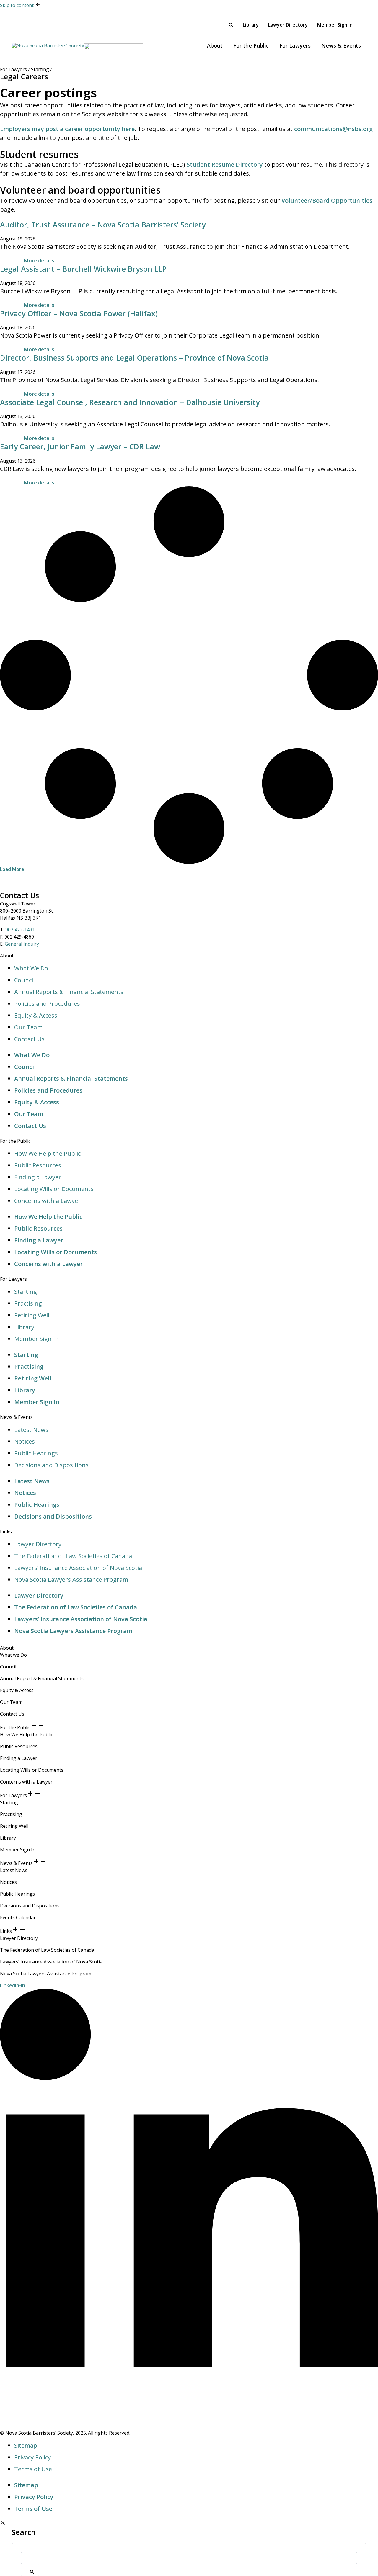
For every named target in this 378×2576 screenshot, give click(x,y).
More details (39, 260)
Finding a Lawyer (38, 1177)
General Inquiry (22, 944)
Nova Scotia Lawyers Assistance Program (71, 1580)
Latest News (31, 1430)
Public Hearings (36, 1453)
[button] (231, 26)
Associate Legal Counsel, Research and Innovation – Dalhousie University (130, 402)
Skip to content (17, 5)
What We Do (31, 968)
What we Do (13, 1655)
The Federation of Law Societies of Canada (73, 1556)
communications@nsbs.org (333, 129)
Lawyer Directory (38, 1544)
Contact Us (29, 1039)
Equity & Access (36, 1015)
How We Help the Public (47, 1153)
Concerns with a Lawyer (47, 1201)
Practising (28, 1303)
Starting (26, 1292)
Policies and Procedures (47, 1004)
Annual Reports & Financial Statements (69, 992)
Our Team (28, 1027)
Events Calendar (18, 1917)
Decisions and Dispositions (51, 1465)
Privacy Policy (32, 2457)
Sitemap (26, 2445)
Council (24, 980)
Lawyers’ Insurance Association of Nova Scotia (78, 1568)
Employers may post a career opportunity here (67, 129)
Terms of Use (33, 2469)
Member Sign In (36, 1339)
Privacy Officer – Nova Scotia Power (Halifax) (79, 313)
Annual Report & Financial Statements (42, 1678)
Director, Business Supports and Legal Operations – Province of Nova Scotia (134, 358)
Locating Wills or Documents (54, 1189)
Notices (25, 1441)
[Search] (30, 2570)
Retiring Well (32, 1315)
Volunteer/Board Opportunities (327, 200)
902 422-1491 (20, 930)
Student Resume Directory (225, 164)
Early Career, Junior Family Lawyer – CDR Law (80, 446)
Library (24, 1327)
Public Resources (38, 1165)
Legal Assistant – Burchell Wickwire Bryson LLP (83, 269)
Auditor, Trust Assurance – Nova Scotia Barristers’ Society (103, 225)
